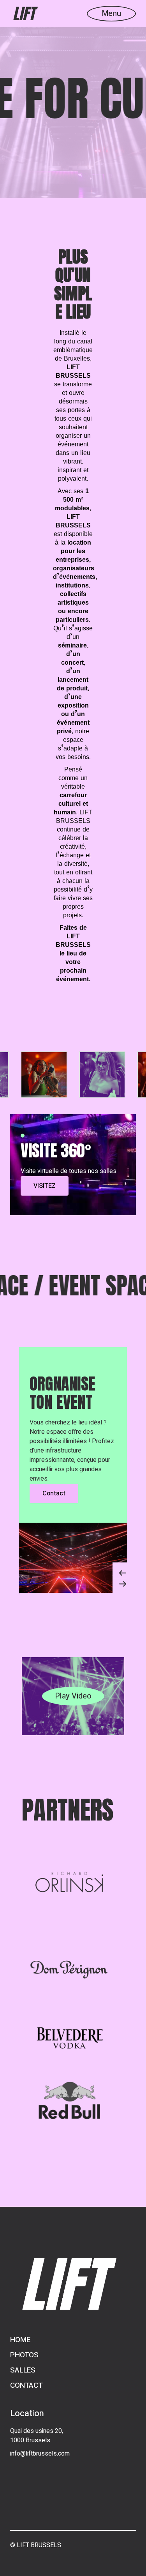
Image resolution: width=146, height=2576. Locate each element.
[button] (120, 1570)
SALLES (23, 2370)
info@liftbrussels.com (40, 2454)
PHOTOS (24, 2355)
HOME (20, 2340)
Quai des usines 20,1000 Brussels (37, 2436)
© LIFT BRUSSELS (36, 2545)
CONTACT (26, 2385)
